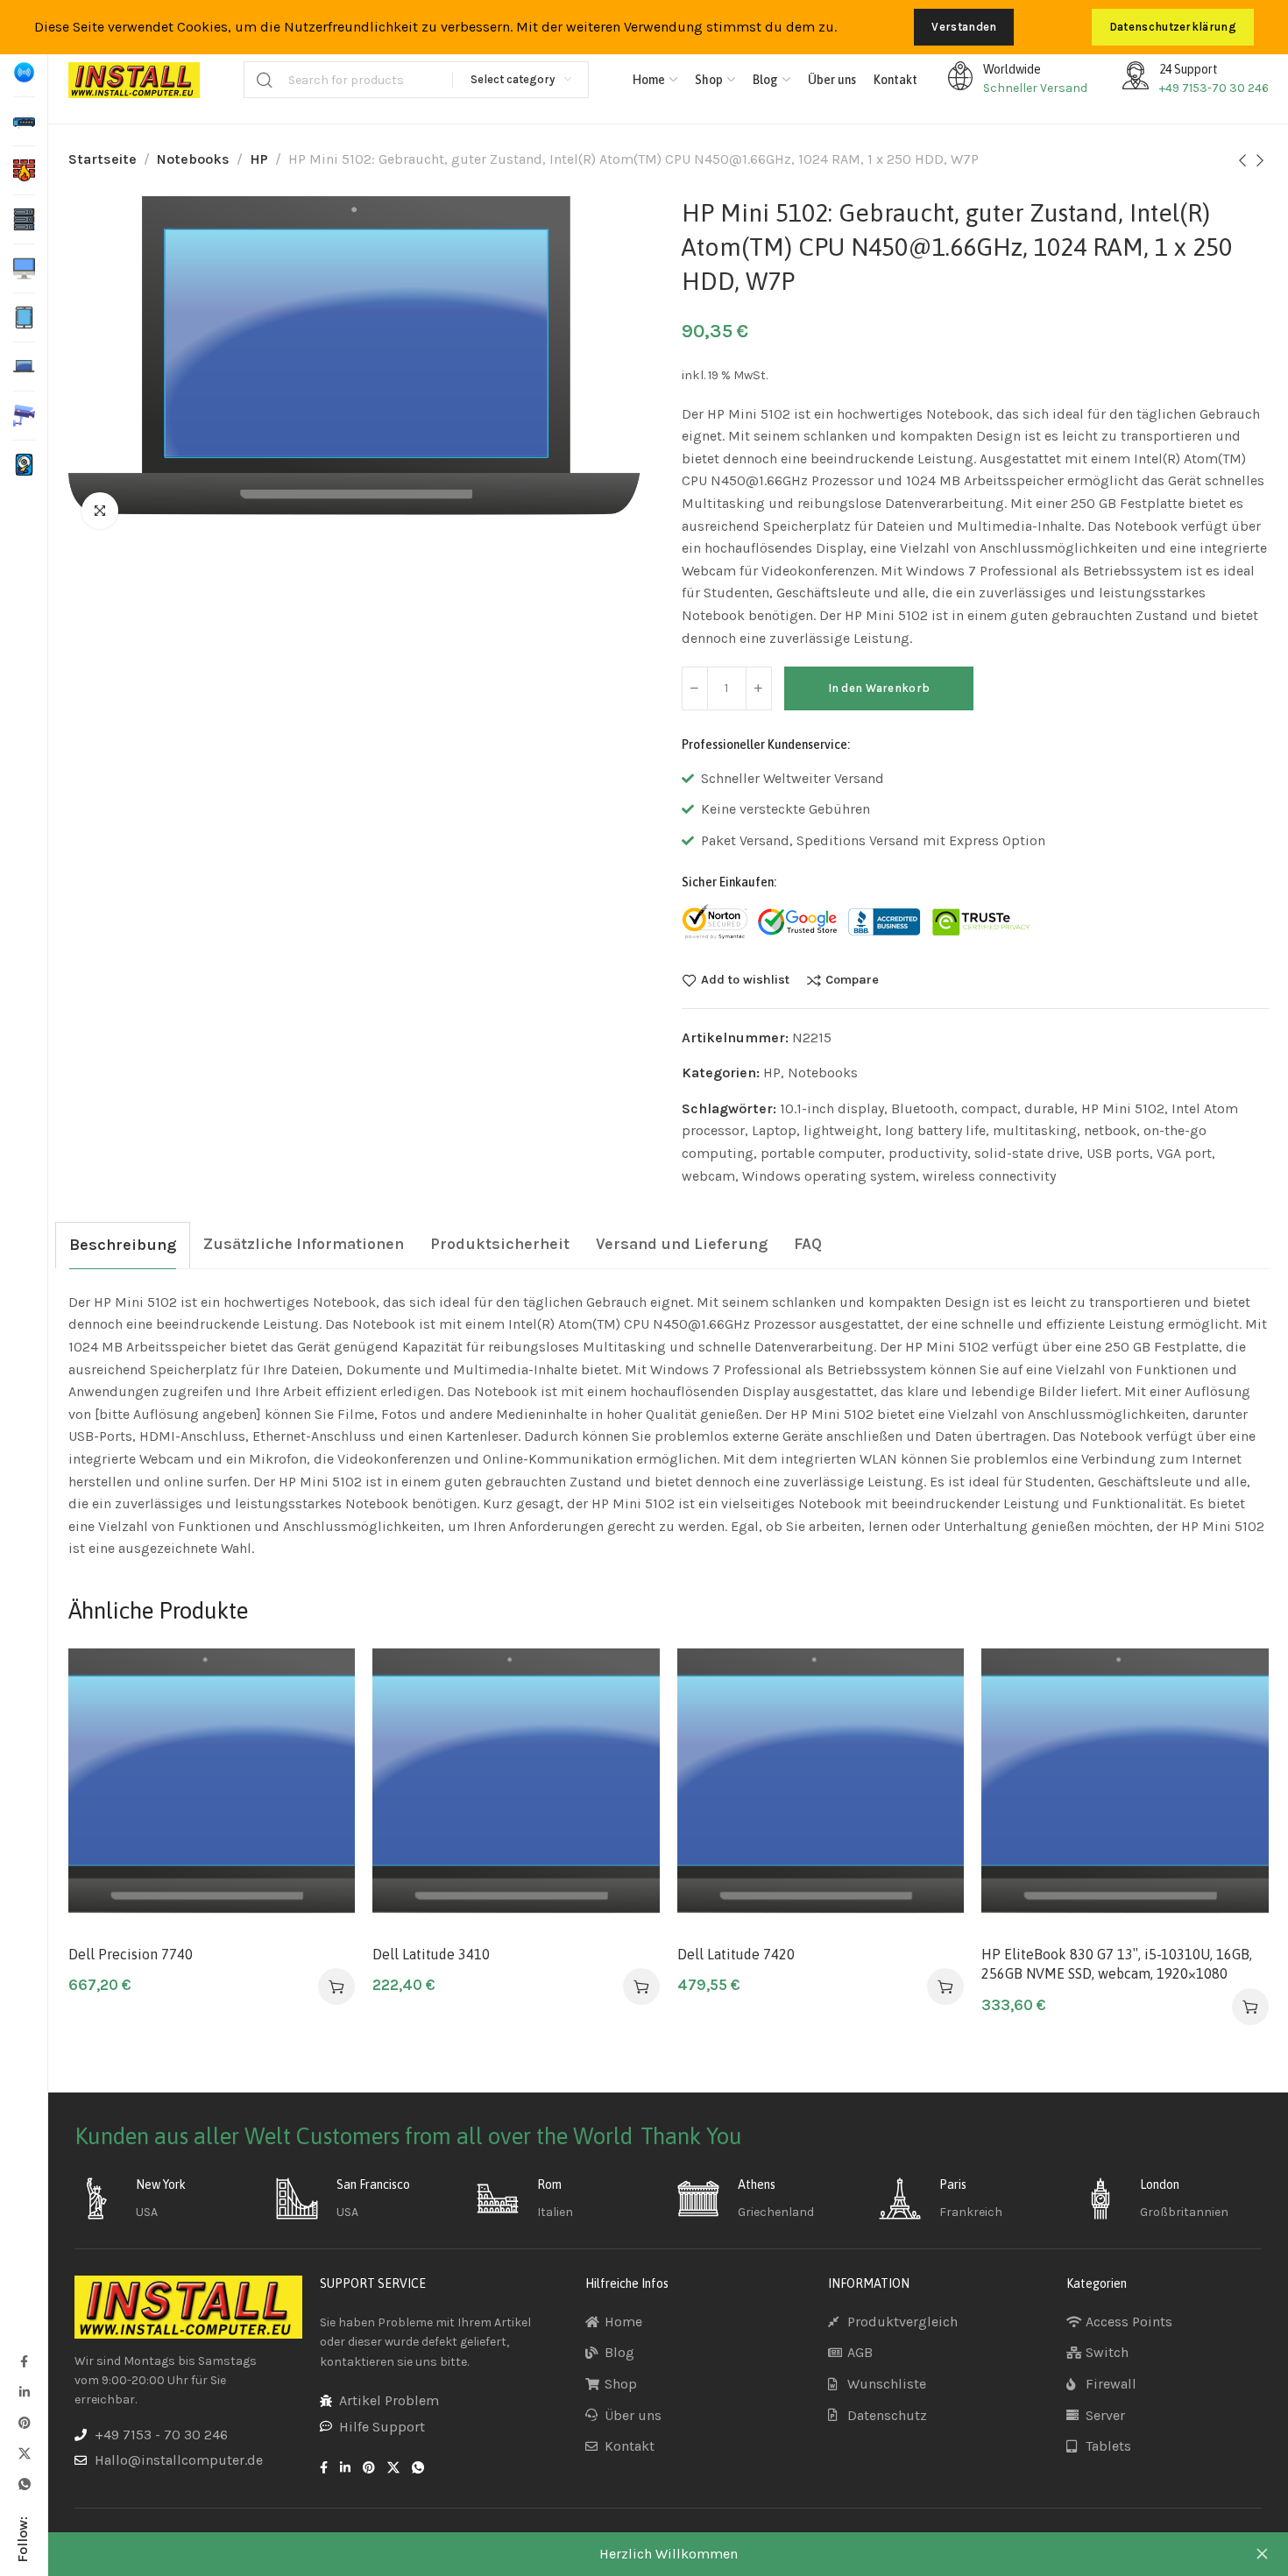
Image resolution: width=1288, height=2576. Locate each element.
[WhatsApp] (24, 2484)
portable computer (821, 1153)
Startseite (103, 159)
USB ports (1118, 1153)
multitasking (1035, 1130)
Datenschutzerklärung (1173, 27)
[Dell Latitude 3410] (516, 1792)
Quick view (323, 1766)
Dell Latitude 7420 (736, 1954)
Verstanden (964, 27)
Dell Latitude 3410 (431, 1954)
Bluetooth (923, 1108)
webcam (708, 1176)
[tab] (123, 1245)
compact (989, 1108)
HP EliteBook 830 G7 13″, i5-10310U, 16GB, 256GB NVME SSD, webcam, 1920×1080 (1117, 1964)
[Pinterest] (24, 2422)
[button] (336, 1987)
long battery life (935, 1130)
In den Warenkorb (879, 688)
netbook (1110, 1130)
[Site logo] (134, 80)
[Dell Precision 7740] (212, 1792)
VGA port (1184, 1153)
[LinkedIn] (24, 2392)
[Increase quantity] (759, 688)
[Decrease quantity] (695, 688)
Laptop (774, 1130)
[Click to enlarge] (100, 511)
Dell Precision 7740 (131, 1954)
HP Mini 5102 (1123, 1108)
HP (259, 159)
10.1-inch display (832, 1108)
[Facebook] (24, 2361)
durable (1049, 1108)
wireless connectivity (989, 1176)
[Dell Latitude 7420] (821, 1792)
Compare (852, 980)
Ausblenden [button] (1262, 2554)
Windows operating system (829, 1176)
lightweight (841, 1130)
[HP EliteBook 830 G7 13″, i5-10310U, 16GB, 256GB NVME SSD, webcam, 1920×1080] (1125, 1792)
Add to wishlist (745, 980)
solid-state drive (1027, 1153)
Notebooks (193, 159)
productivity (928, 1153)
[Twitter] (24, 2453)
